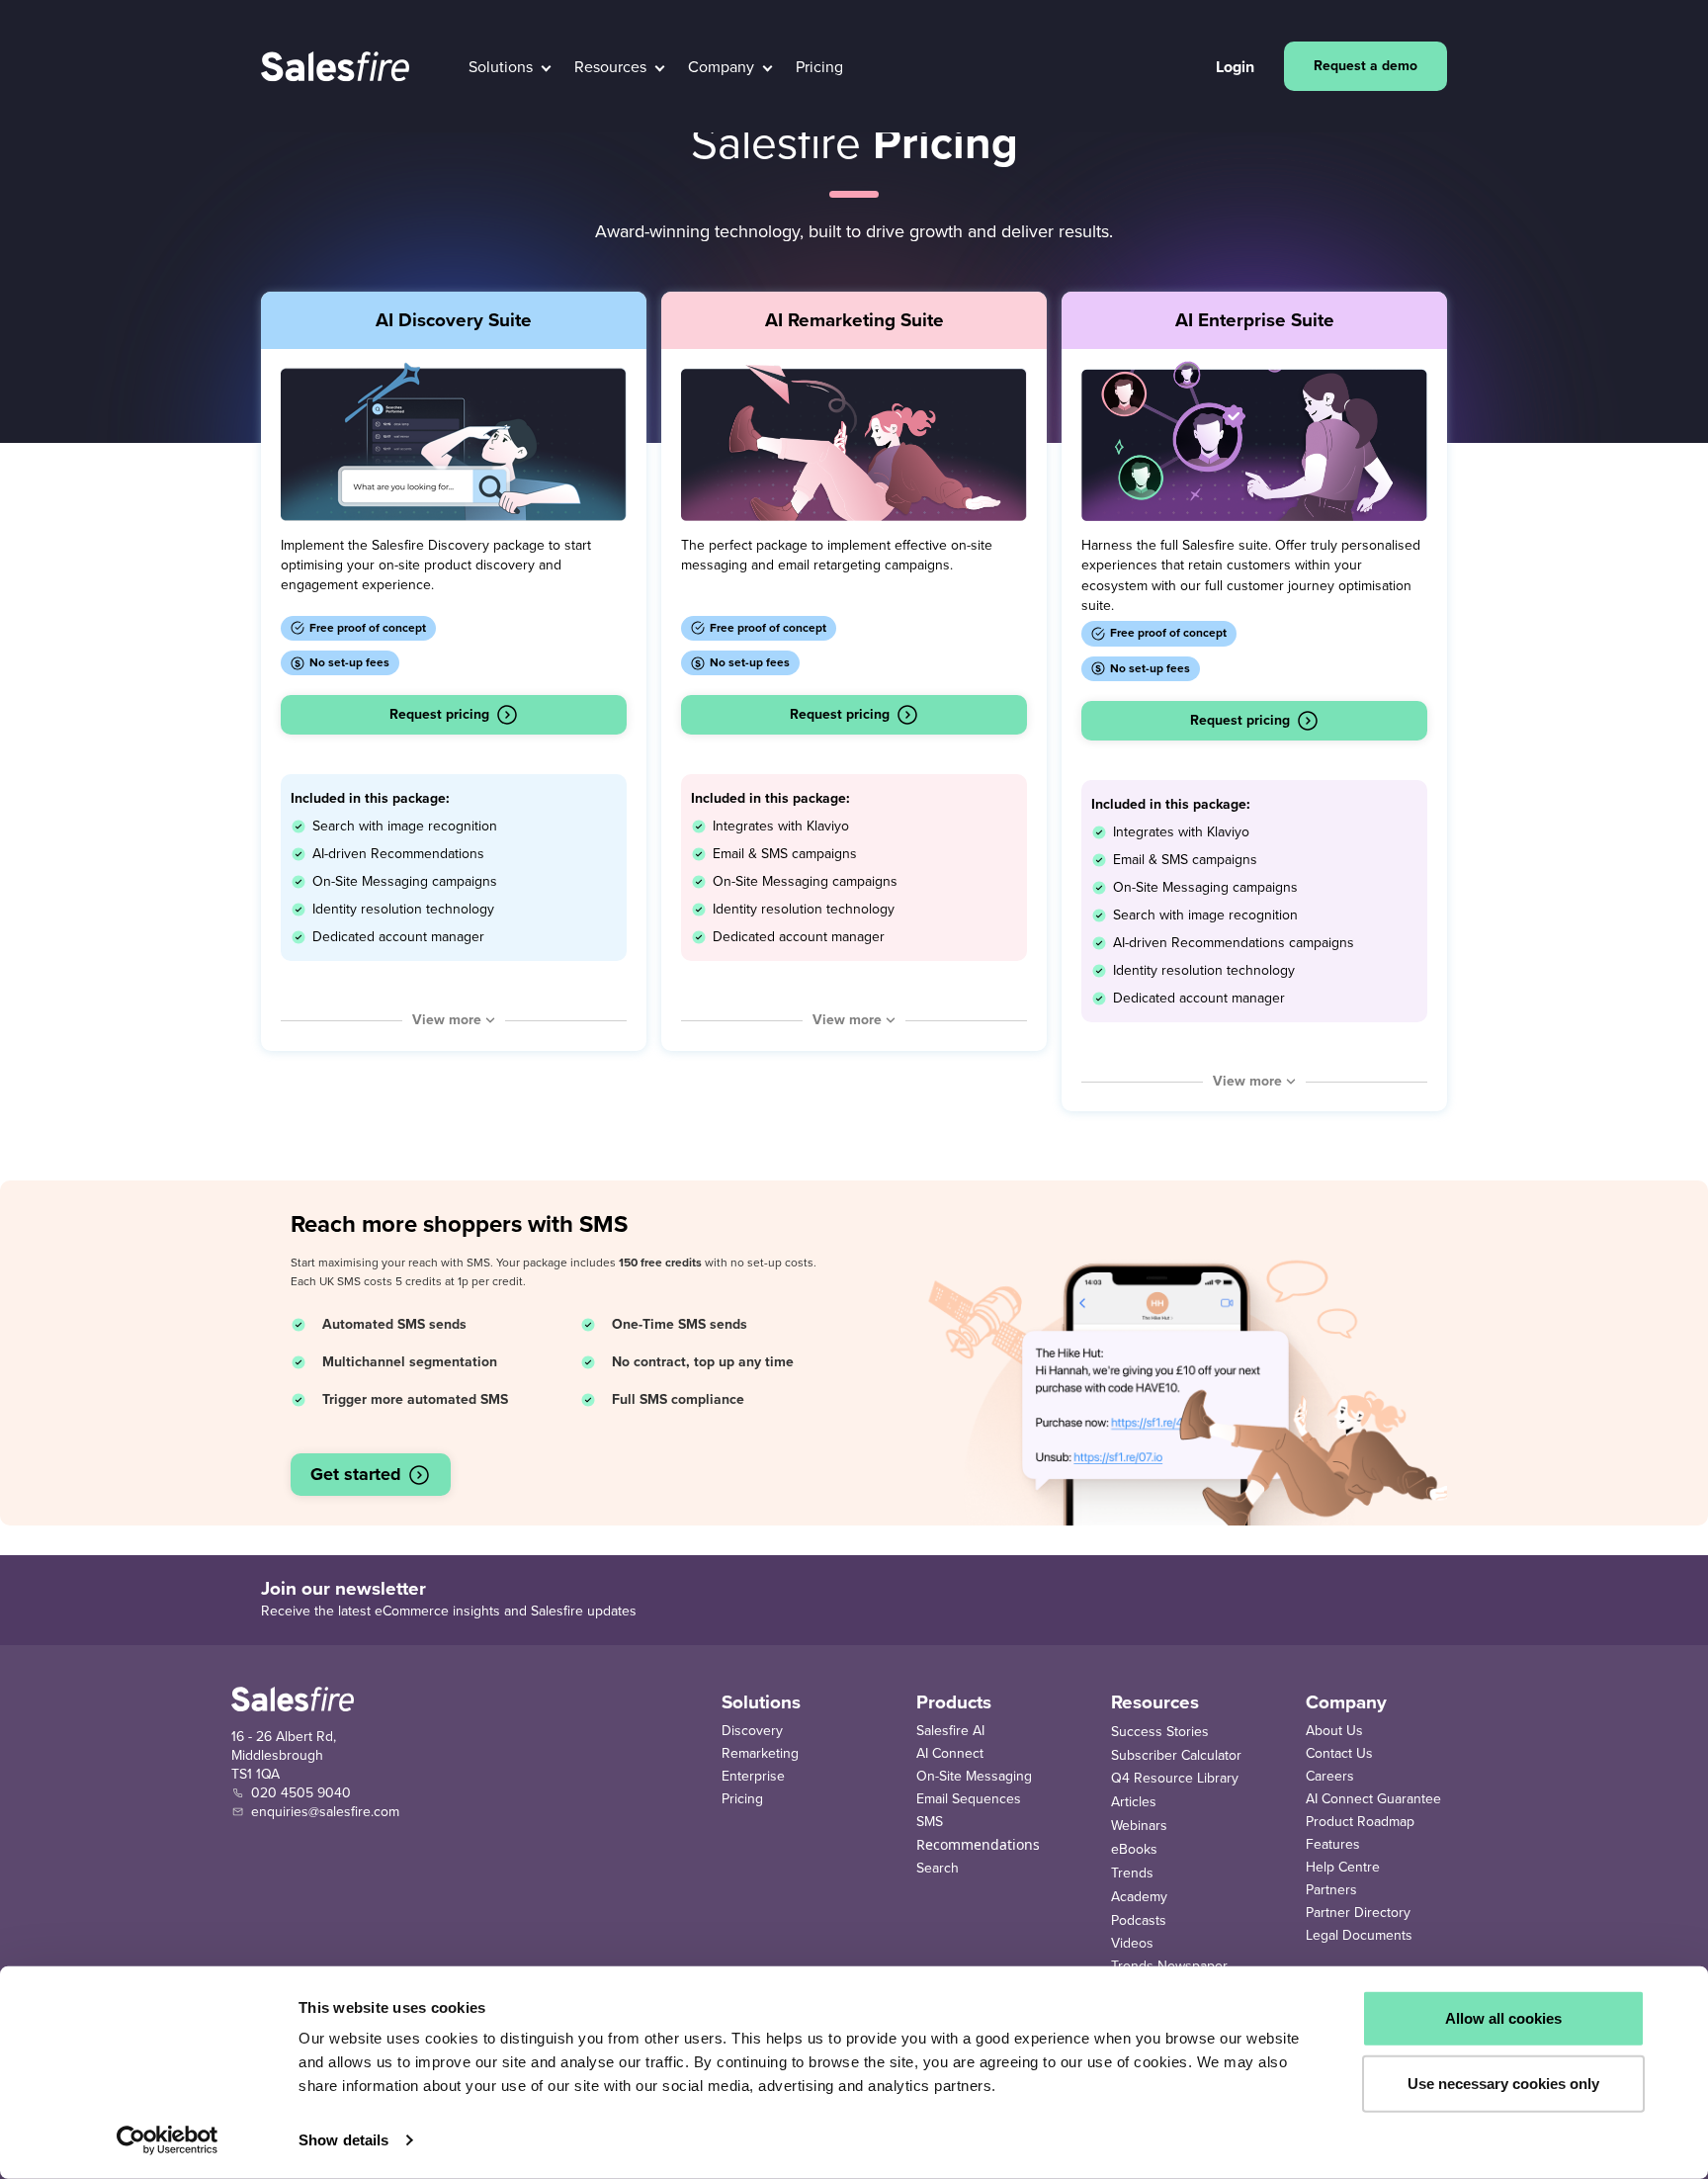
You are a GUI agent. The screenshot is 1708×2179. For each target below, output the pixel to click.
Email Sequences (969, 1799)
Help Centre (1343, 1867)
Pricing (742, 1799)
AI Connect (950, 1753)
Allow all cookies (1503, 2018)
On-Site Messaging (974, 1776)
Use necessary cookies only (1503, 2083)
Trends (1132, 1873)
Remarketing (760, 1753)
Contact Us (1339, 1753)
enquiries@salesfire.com (325, 1812)
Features (1333, 1844)
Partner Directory (1358, 1913)
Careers (1330, 1776)
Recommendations (978, 1844)
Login (1235, 67)
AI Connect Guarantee (1373, 1799)
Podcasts (1139, 1920)
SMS (930, 1822)
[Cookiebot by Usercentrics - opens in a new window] (168, 2140)
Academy (1139, 1897)
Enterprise (753, 1776)
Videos (1132, 1943)
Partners (1331, 1890)
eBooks (1134, 1849)
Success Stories (1160, 1732)
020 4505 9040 (301, 1793)
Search (938, 1868)
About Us (1334, 1731)
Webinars (1139, 1826)
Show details (343, 2140)
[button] (510, 67)
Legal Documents (1359, 1935)
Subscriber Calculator (1176, 1755)
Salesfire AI (950, 1731)
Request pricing (439, 714)
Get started (356, 1474)
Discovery (752, 1731)
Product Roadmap (1360, 1822)
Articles (1134, 1802)
